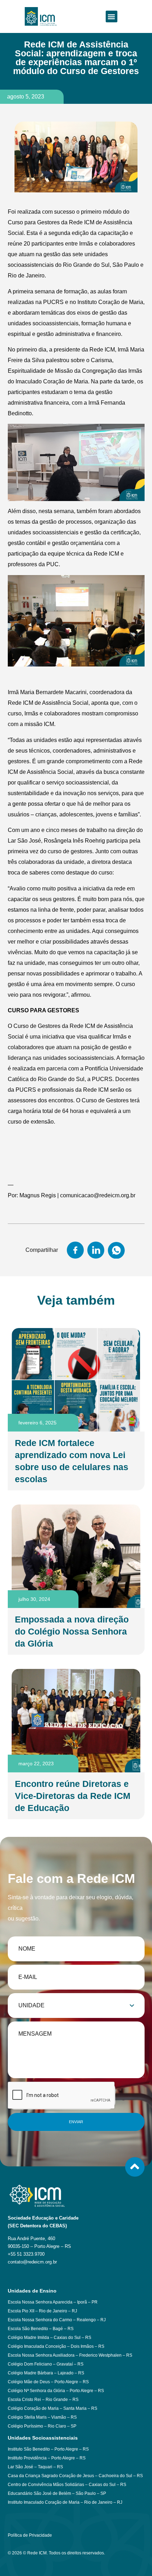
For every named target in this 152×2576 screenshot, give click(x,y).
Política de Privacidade (30, 2535)
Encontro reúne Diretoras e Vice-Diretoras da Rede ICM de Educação (73, 1796)
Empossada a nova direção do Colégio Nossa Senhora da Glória (72, 1631)
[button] (112, 16)
